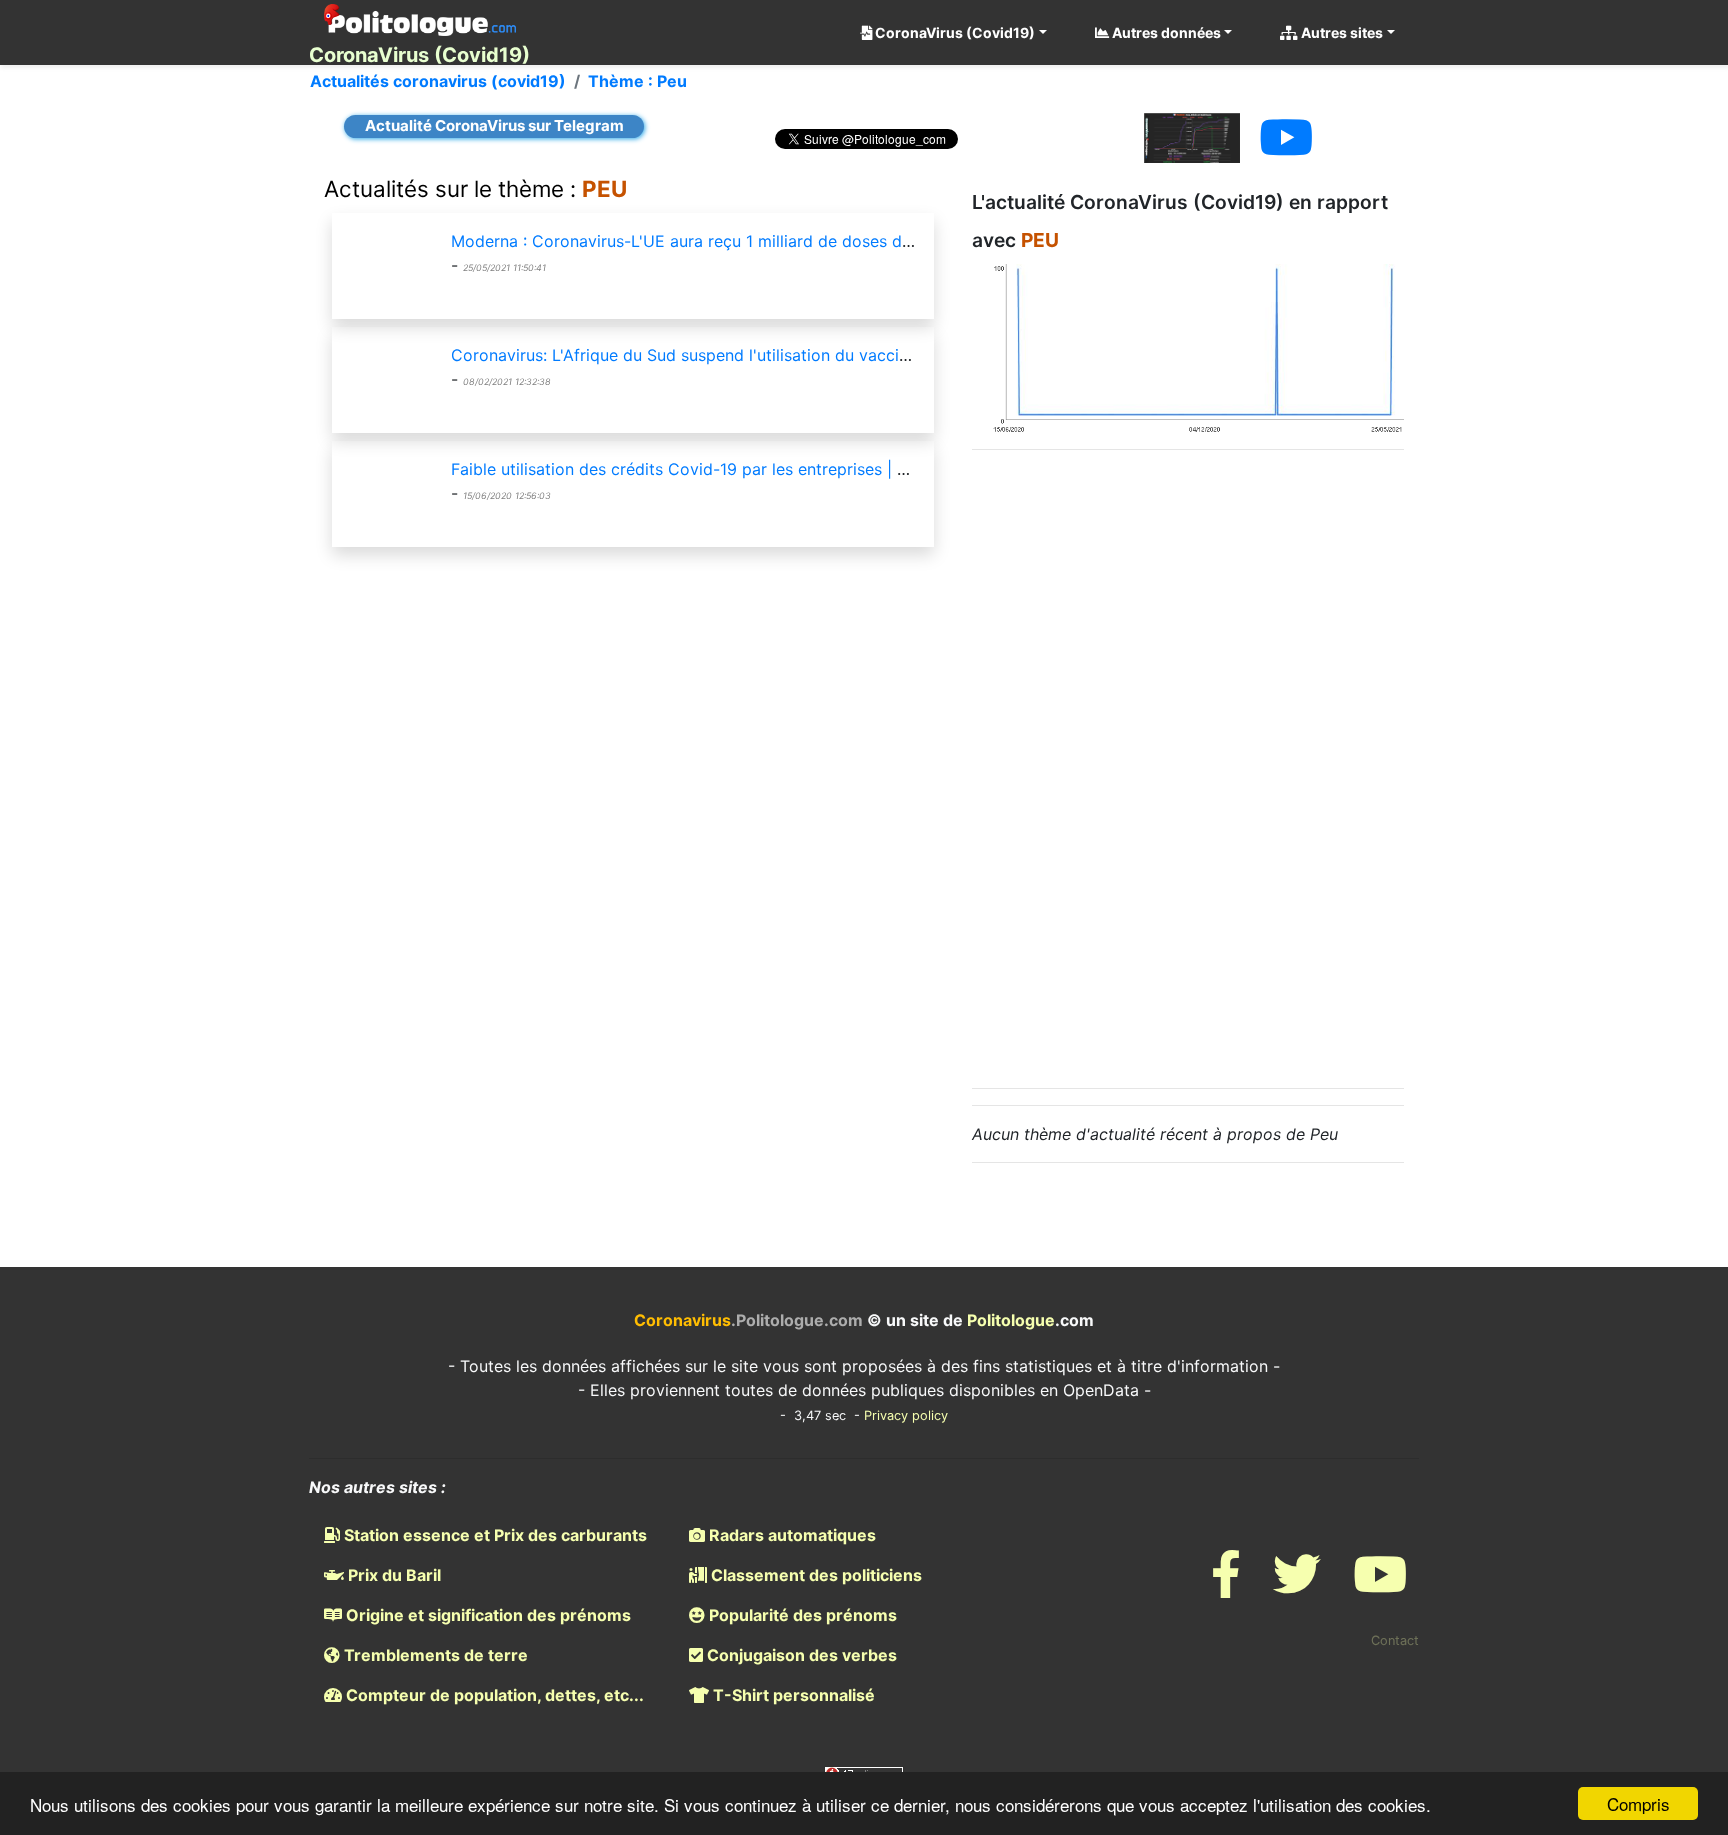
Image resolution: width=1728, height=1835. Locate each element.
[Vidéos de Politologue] (1380, 1586)
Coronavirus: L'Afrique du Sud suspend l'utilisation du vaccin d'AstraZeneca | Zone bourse (791, 355)
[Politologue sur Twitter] (1297, 1586)
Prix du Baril (392, 1575)
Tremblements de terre (434, 1655)
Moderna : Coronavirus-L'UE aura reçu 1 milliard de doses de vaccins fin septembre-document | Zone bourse (863, 241)
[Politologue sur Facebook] (1226, 1586)
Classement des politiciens (814, 1575)
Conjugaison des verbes (800, 1655)
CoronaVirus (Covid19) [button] (953, 32)
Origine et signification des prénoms (486, 1615)
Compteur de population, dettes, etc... (493, 1695)
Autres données (1165, 32)
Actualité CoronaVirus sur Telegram (494, 125)
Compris (1638, 1803)
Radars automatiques (790, 1535)
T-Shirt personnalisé (792, 1695)
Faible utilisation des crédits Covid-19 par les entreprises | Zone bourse (721, 469)
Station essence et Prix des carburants (493, 1535)
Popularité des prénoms (801, 1615)
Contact (1395, 1640)
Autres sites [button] (1340, 32)
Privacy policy (906, 1415)
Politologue (1011, 1320)
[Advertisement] (1188, 766)
